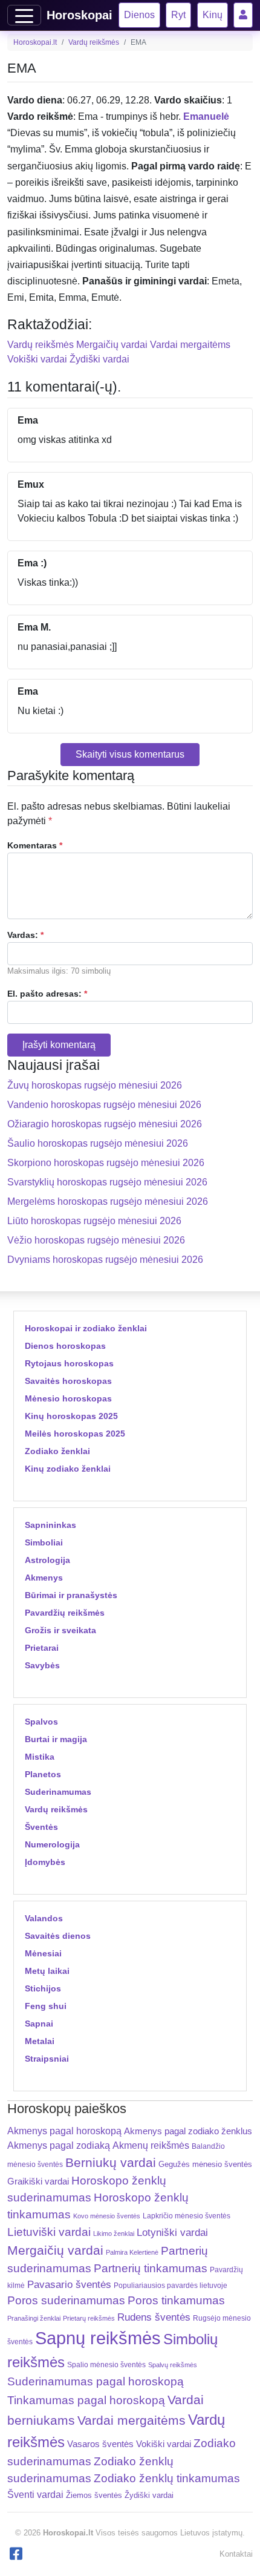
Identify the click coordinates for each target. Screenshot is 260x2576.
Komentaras (35, 845)
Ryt (178, 15)
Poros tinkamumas (176, 2300)
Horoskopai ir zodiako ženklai (86, 1328)
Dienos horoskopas (65, 1346)
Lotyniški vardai (172, 2232)
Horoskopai (80, 15)
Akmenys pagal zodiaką (59, 2145)
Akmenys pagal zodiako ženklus (188, 2131)
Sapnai (39, 2024)
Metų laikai (47, 1971)
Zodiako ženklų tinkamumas (167, 2478)
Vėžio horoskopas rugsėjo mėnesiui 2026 (96, 1240)
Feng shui (46, 2006)
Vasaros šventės (100, 2444)
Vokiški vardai (37, 359)
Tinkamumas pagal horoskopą (86, 2400)
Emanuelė (206, 116)
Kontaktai (236, 2554)
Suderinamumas (58, 1792)
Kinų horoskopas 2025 (71, 1416)
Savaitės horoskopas (68, 1381)
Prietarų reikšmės (89, 2318)
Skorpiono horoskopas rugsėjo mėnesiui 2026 (106, 1163)
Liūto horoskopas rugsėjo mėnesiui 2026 (94, 1221)
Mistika (40, 1757)
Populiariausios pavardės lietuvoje (171, 2286)
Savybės (42, 1665)
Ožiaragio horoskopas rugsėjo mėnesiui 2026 (105, 1124)
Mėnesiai (43, 1953)
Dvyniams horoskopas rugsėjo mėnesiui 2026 (105, 1260)
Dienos (139, 15)
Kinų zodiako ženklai (68, 1469)
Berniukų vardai (111, 2162)
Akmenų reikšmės (151, 2145)
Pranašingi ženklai (34, 2318)
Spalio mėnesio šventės (106, 2365)
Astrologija (47, 1560)
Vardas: (25, 935)
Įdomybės (45, 1862)
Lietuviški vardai (49, 2232)
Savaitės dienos (58, 1936)
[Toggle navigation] (24, 15)
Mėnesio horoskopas (68, 1398)
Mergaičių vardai (112, 345)
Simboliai (44, 1542)
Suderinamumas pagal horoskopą (96, 2381)
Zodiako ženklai (57, 1451)
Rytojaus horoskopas (69, 1363)
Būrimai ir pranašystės (71, 1595)
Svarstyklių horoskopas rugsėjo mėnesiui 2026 (107, 1182)
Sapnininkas (50, 1525)
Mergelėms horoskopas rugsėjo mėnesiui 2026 (108, 1201)
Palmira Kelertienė (132, 2252)
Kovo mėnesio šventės (107, 2216)
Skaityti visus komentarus (130, 754)
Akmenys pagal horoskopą (64, 2131)
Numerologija (52, 1844)
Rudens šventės (154, 2317)
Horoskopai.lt (35, 42)
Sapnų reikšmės (98, 2338)
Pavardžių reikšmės (65, 1613)
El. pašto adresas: (47, 994)
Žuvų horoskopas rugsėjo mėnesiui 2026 (95, 1085)
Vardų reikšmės (94, 42)
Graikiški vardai (38, 2181)
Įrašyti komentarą (59, 1045)
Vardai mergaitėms (190, 345)
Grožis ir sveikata (60, 1630)
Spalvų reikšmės (173, 2365)
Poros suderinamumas (66, 2300)
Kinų (213, 15)
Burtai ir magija (56, 1739)
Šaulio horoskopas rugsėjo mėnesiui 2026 (98, 1143)
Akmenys (44, 1578)
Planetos (43, 1774)
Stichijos (43, 1988)
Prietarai (42, 1648)
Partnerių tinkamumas (151, 2268)
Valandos (44, 1918)
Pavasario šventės (69, 2285)
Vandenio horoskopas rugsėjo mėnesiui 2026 (104, 1105)
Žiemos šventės (94, 2496)
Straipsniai (47, 2059)
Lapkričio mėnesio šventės (187, 2216)
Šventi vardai (35, 2494)
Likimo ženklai (114, 2234)
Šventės (41, 1827)
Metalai (40, 2041)
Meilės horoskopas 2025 (75, 1434)
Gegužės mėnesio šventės (205, 2164)
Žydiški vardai (99, 359)
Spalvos (41, 1722)
